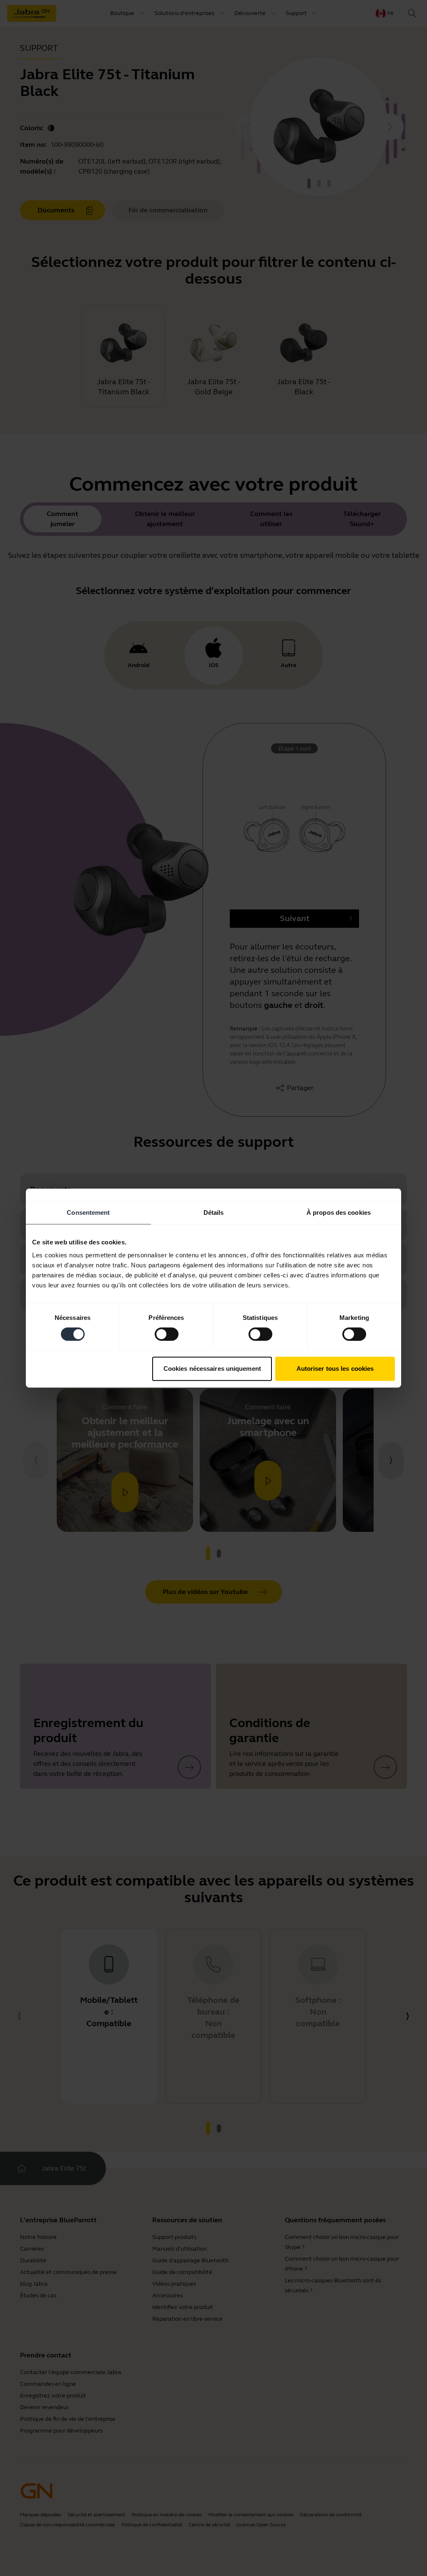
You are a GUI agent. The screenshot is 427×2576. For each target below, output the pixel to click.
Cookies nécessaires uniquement (212, 1369)
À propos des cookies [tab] (339, 1212)
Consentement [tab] (88, 1212)
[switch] (167, 1334)
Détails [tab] (214, 1212)
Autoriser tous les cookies (335, 1369)
